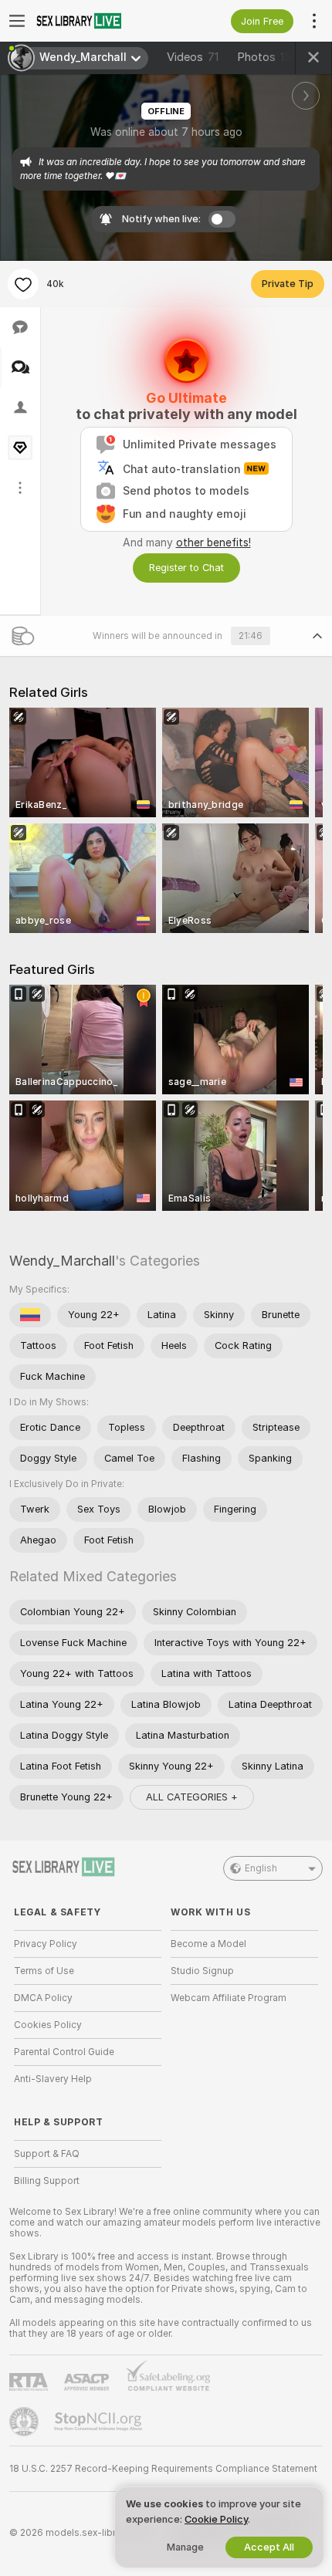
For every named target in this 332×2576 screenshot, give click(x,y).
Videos (193, 57)
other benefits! (213, 543)
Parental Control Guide (64, 2052)
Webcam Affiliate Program (229, 1998)
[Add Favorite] (23, 284)
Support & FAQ (47, 2154)
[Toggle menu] (17, 21)
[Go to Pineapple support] (25, 2422)
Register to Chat (186, 568)
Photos (268, 57)
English (261, 1868)
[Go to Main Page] (100, 21)
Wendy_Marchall (62, 1261)
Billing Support (47, 2181)
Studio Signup (202, 1971)
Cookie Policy (216, 2519)
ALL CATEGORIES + (192, 1797)
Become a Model (208, 1944)
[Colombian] (30, 1315)
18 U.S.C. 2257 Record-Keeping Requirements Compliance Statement (163, 2469)
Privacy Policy (46, 1944)
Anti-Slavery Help (53, 2079)
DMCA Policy (43, 1998)
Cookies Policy (48, 2025)
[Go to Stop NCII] (100, 2422)
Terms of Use (44, 1971)
